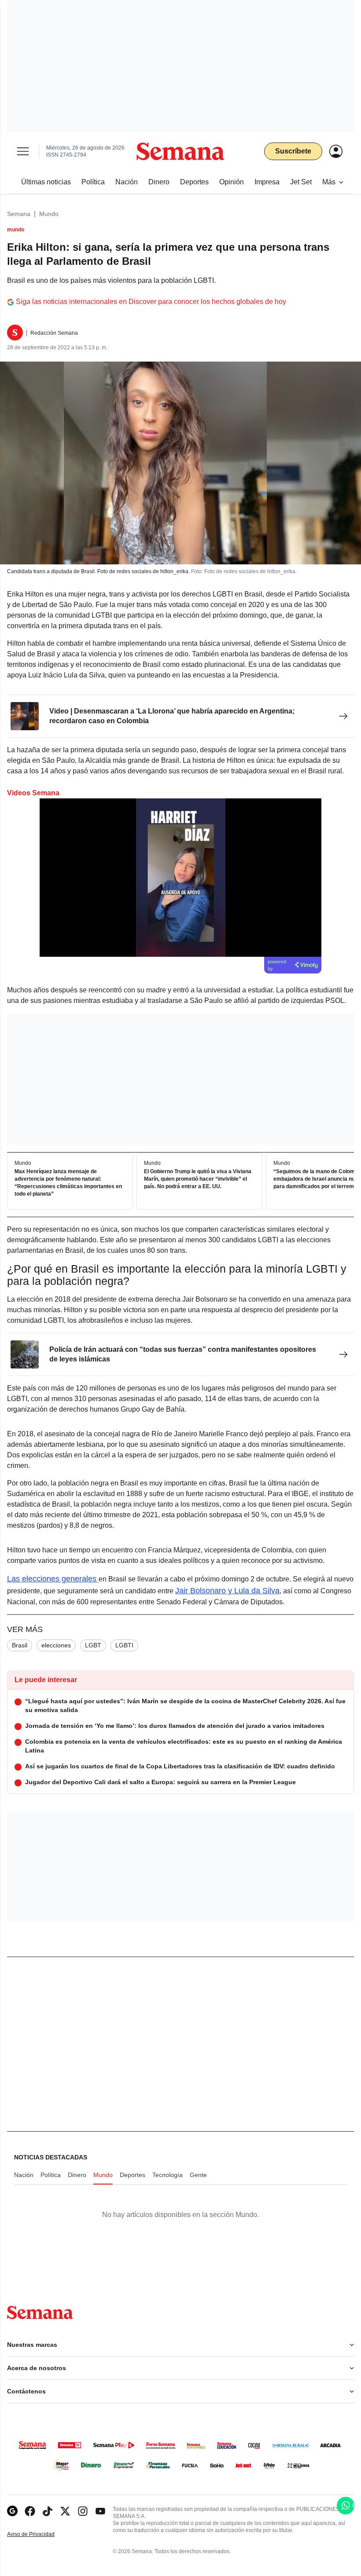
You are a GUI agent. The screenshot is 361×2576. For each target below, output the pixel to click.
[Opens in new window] (30, 2511)
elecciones (56, 1645)
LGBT (93, 1645)
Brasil (20, 1645)
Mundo (49, 214)
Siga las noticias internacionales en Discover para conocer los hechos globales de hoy (151, 302)
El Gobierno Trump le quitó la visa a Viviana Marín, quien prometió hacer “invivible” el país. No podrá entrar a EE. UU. (198, 1179)
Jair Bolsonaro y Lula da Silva (227, 1591)
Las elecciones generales (53, 1579)
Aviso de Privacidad (40, 2534)
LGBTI (124, 1645)
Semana (19, 214)
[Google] (12, 2511)
